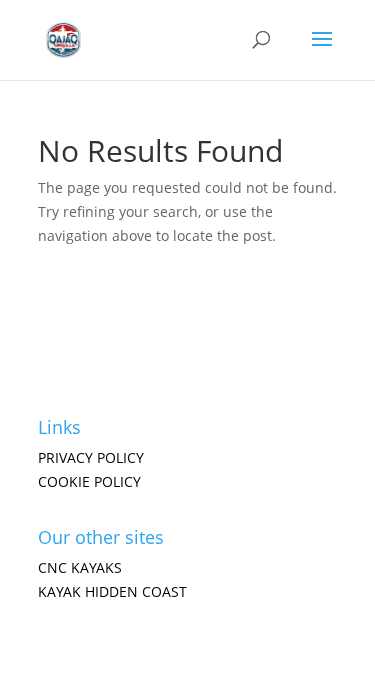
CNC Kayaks (80, 567)
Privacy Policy (91, 457)
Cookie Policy (89, 481)
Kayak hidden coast (112, 591)
